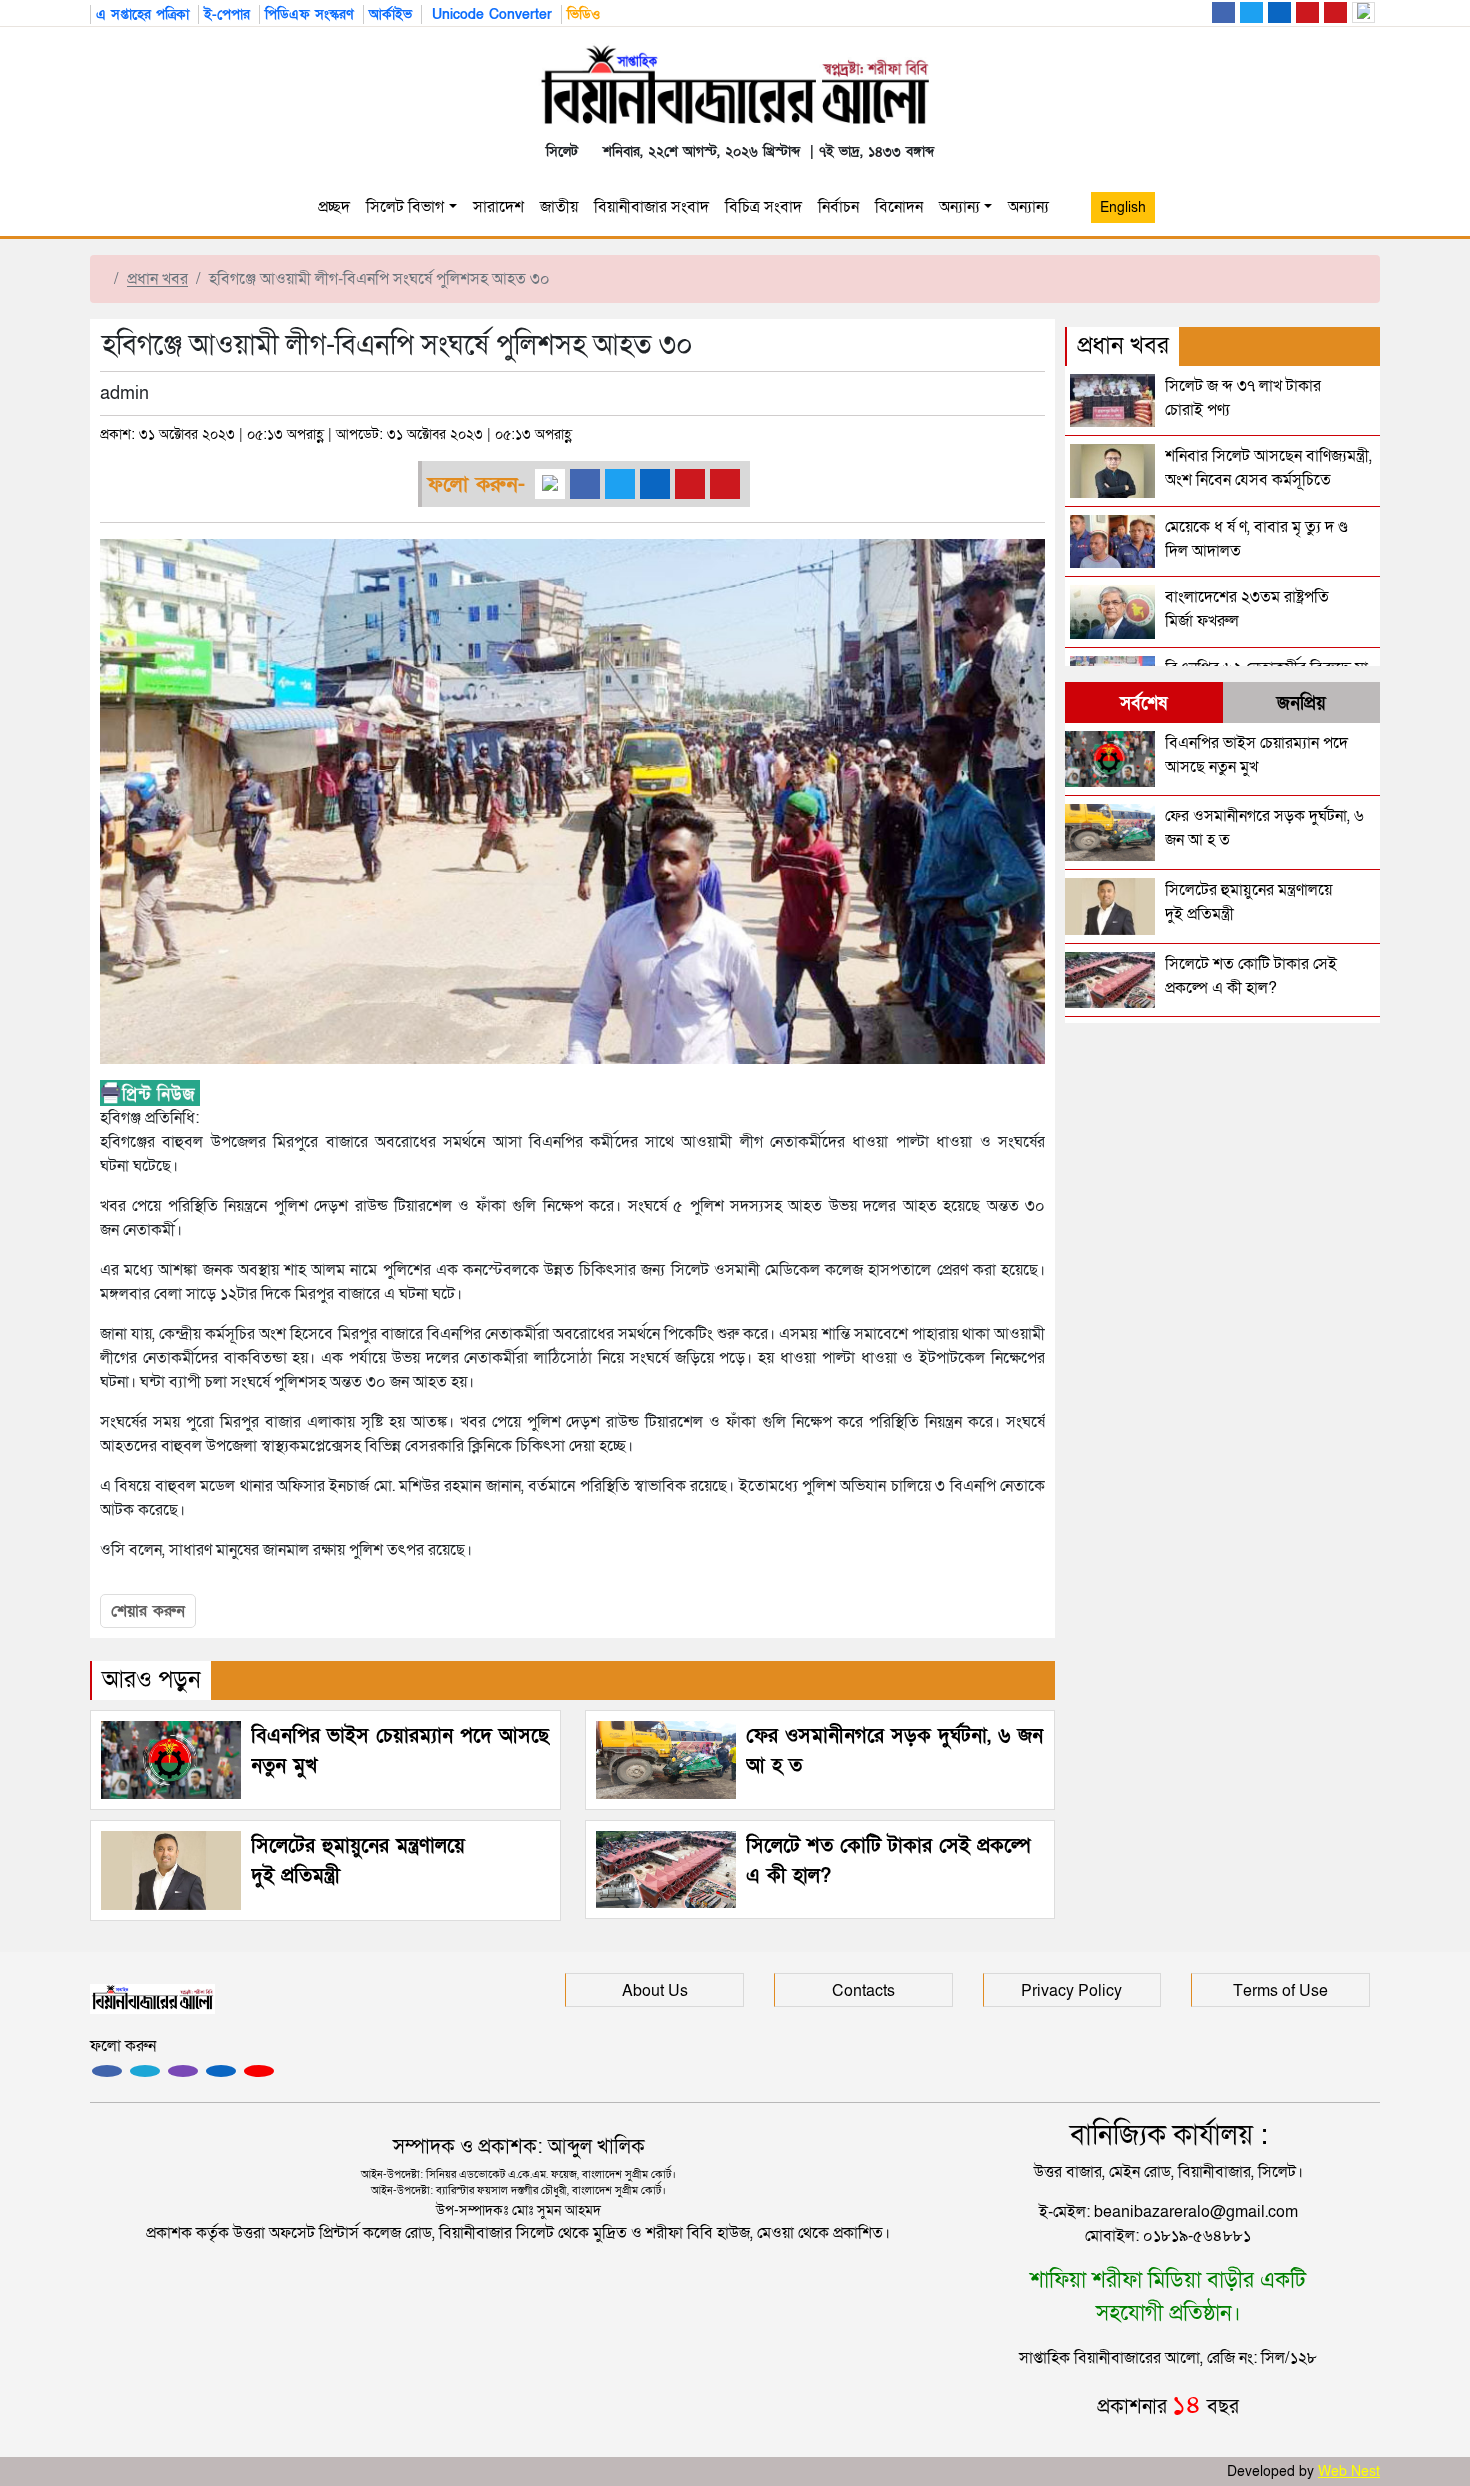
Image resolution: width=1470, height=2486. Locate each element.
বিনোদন (899, 207)
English (1123, 207)
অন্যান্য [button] (1032, 207)
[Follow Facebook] (107, 2071)
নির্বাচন (838, 207)
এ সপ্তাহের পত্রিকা (142, 14)
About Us (655, 1991)
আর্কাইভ (390, 14)
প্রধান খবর (157, 279)
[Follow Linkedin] (221, 2071)
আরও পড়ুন (151, 1679)
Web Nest (1349, 2471)
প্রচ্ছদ (334, 207)
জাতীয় (559, 207)
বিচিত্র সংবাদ (763, 207)
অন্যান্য (959, 207)
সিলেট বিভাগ (405, 207)
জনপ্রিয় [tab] (1301, 703)
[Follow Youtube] (259, 2071)
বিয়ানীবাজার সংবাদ (651, 207)
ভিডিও (583, 14)
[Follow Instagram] (145, 2071)
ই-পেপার (227, 14)
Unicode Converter (489, 14)
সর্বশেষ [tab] (1143, 703)
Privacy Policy (1071, 1991)
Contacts (863, 1991)
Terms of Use (1280, 1991)
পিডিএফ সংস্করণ (309, 14)
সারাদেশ (498, 207)
